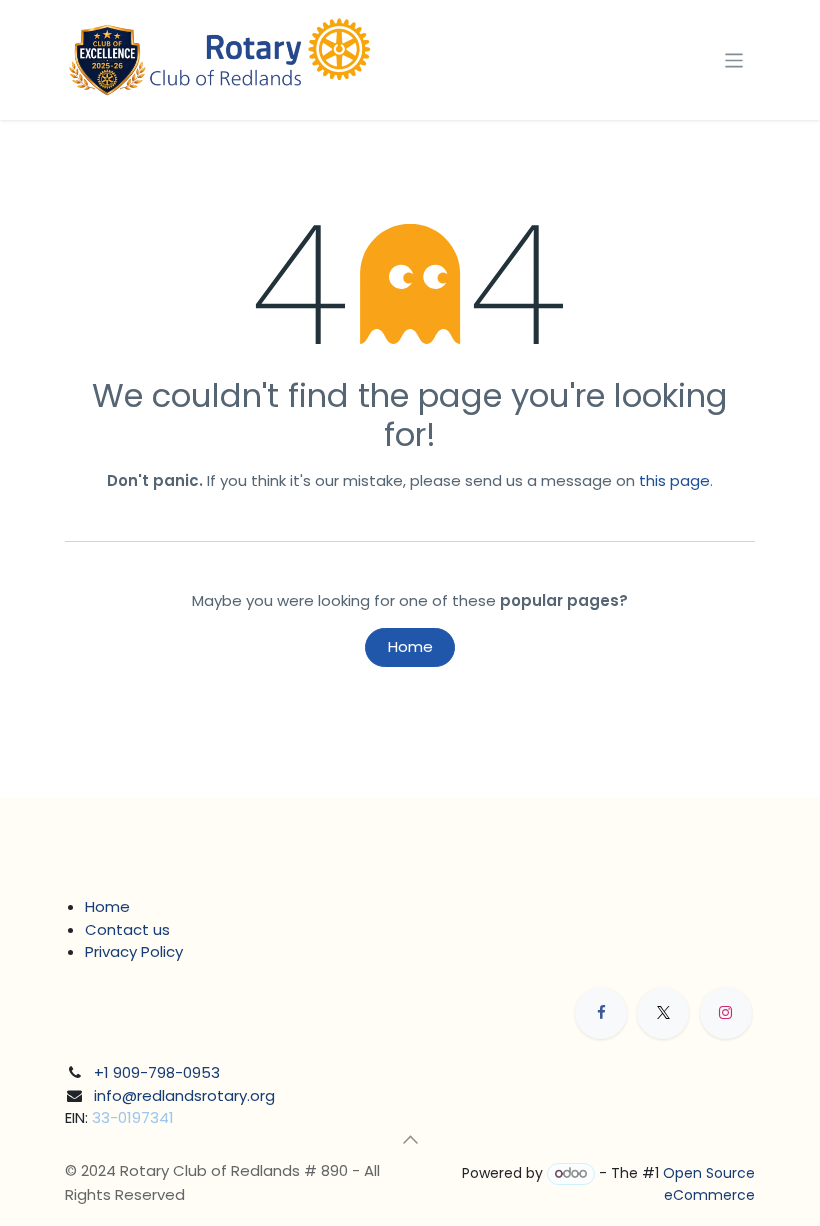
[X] (663, 1013)
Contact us (127, 929)
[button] (410, 1140)
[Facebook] (601, 1013)
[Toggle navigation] (734, 59)
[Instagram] (726, 1013)
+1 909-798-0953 (157, 1072)
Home (410, 646)
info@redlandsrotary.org (184, 1095)
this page (674, 480)
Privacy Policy (134, 951)
